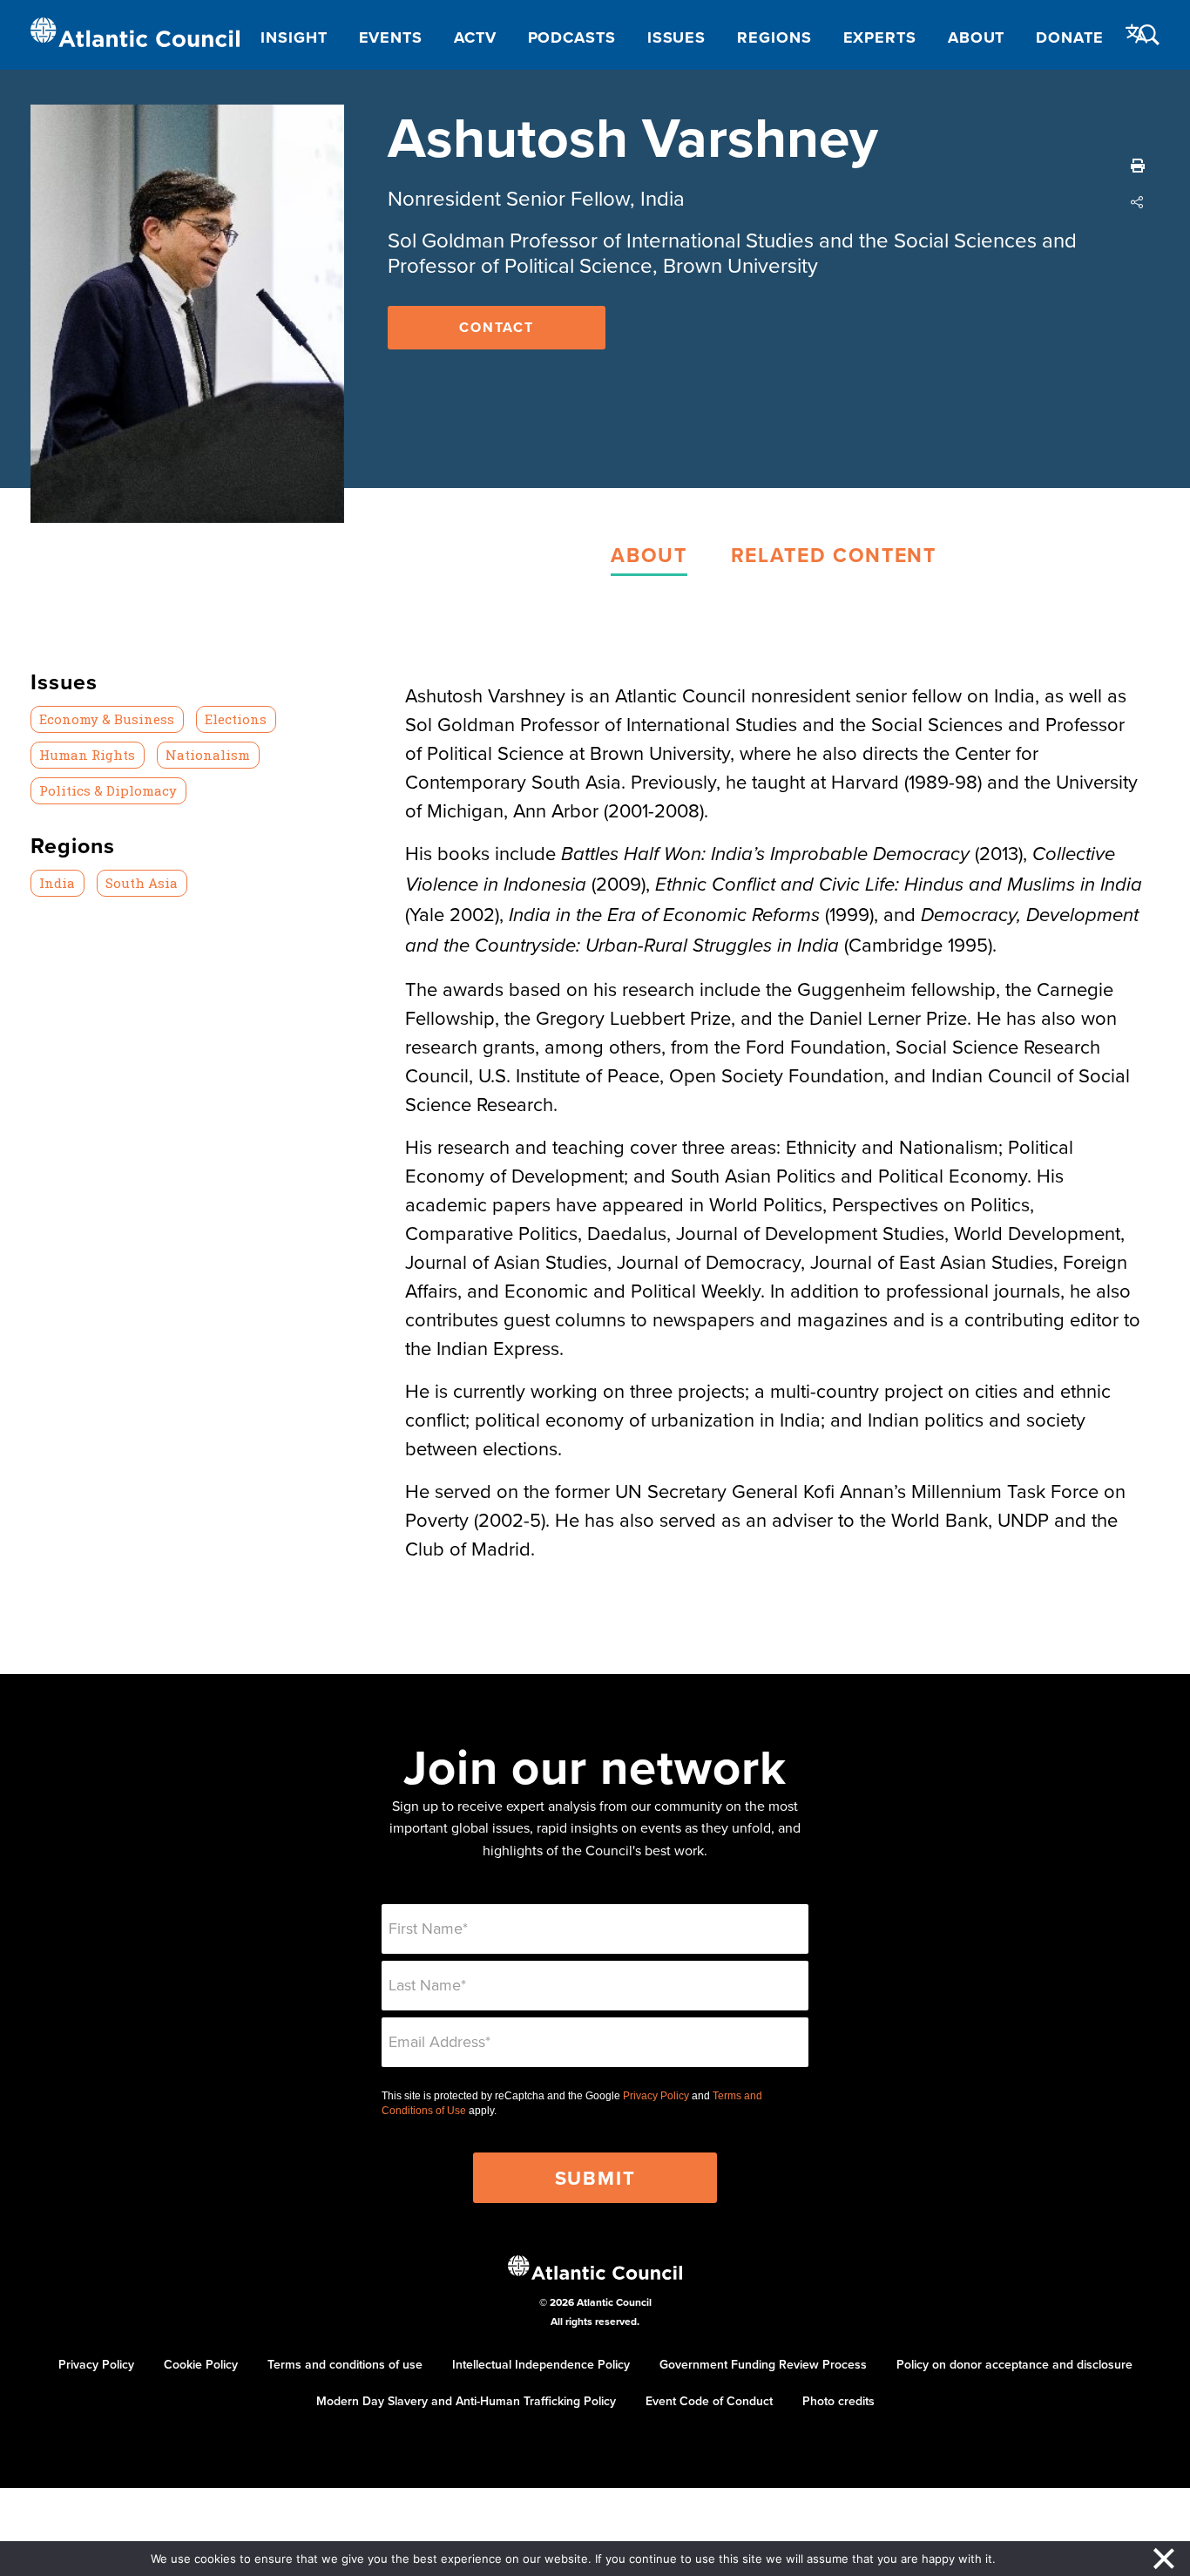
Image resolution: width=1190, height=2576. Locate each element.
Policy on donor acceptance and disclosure (1014, 2364)
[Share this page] (1138, 202)
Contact (497, 327)
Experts (880, 37)
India (57, 883)
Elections (236, 719)
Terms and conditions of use (345, 2364)
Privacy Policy (656, 2096)
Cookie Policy (201, 2364)
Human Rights (87, 755)
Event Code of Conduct (709, 2401)
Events (391, 37)
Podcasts (572, 37)
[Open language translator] (1137, 34)
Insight (294, 37)
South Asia (142, 883)
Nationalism (208, 755)
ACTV (475, 37)
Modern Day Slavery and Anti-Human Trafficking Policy (466, 2401)
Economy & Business (107, 719)
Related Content (834, 555)
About (977, 37)
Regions (774, 37)
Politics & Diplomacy (108, 790)
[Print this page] (1138, 166)
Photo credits (838, 2401)
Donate (1069, 37)
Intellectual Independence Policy (541, 2364)
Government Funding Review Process (763, 2364)
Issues (676, 37)
